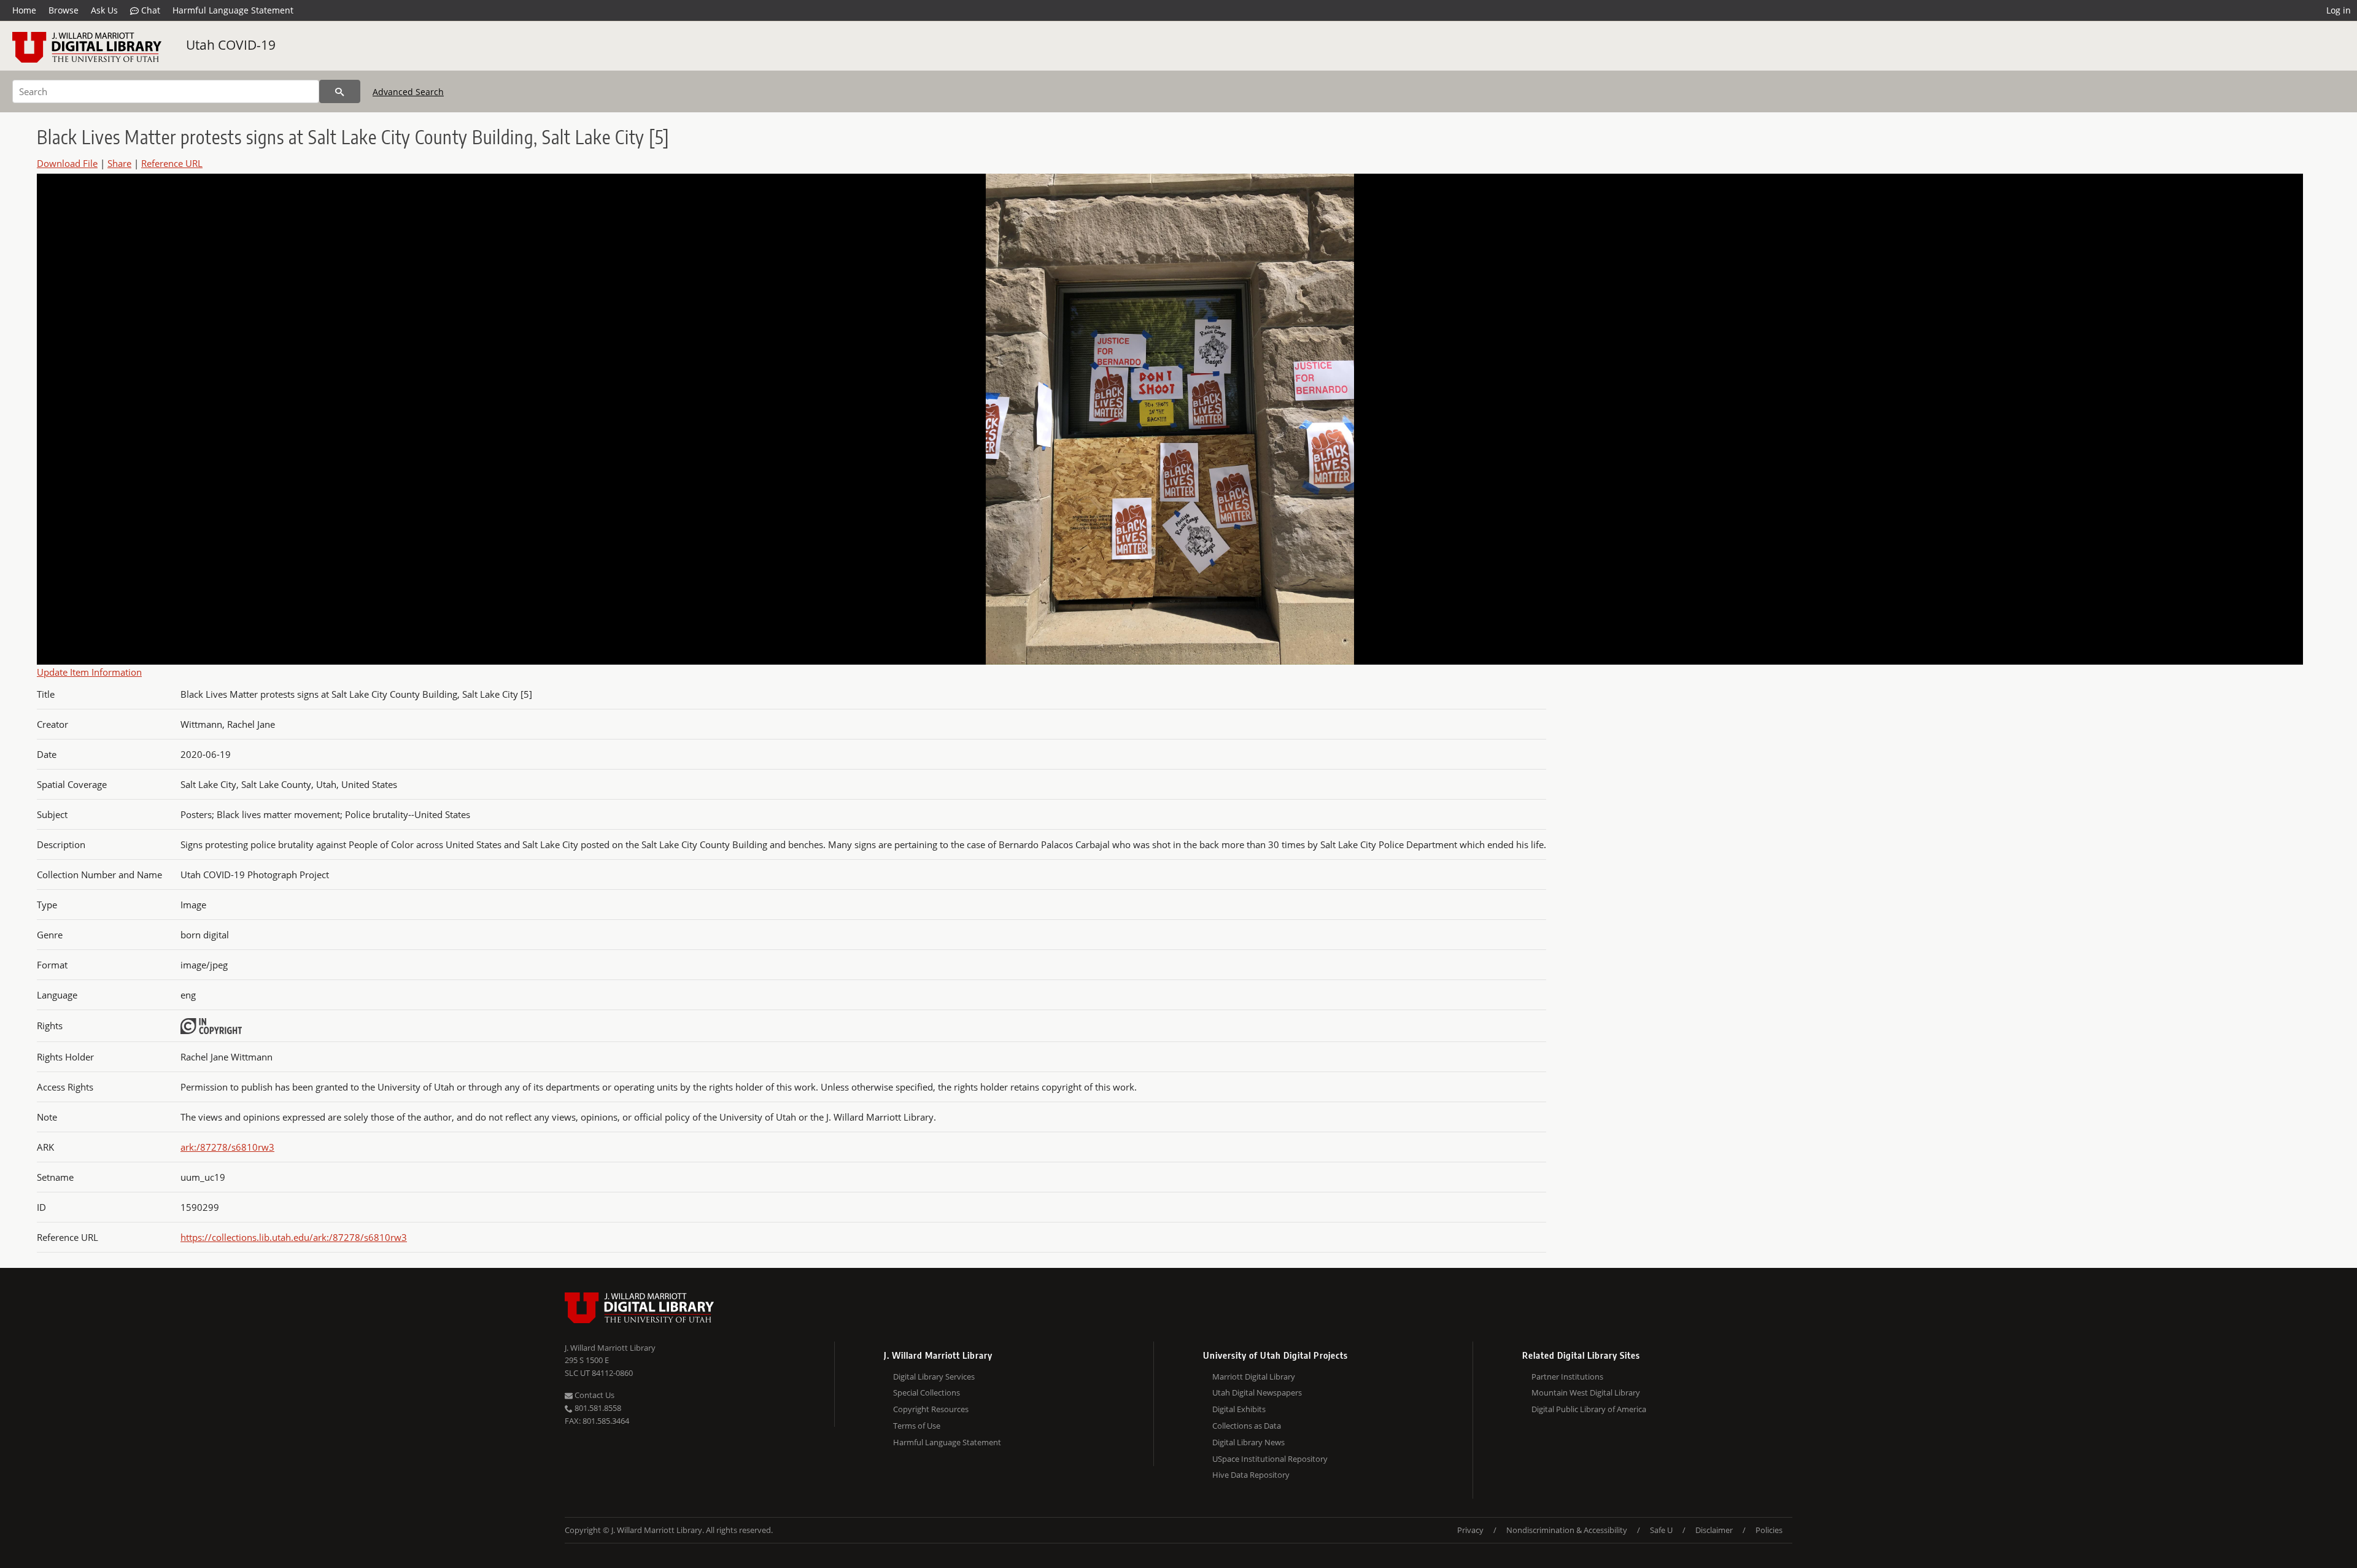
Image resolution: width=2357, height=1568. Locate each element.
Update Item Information (89, 672)
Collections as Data (1247, 1426)
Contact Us (594, 1395)
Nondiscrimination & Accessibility (1567, 1530)
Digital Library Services (934, 1377)
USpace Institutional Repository (1270, 1459)
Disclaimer (1714, 1530)
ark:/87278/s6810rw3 (227, 1147)
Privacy (1470, 1530)
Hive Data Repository (1251, 1475)
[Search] (340, 91)
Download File (67, 163)
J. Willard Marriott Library (610, 1348)
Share (119, 163)
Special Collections (927, 1392)
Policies (1769, 1530)
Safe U (1661, 1530)
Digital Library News (1248, 1442)
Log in (2339, 10)
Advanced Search (408, 92)
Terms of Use (917, 1426)
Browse (64, 10)
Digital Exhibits (1239, 1409)
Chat (149, 10)
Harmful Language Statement (233, 10)
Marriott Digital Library (1254, 1377)
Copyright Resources (931, 1409)
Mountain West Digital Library (1586, 1392)
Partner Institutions (1567, 1377)
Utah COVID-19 (231, 45)
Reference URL (172, 163)
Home (24, 10)
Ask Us (104, 10)
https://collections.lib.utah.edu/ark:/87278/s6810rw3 (294, 1237)
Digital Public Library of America (1589, 1409)
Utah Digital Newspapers (1257, 1392)
